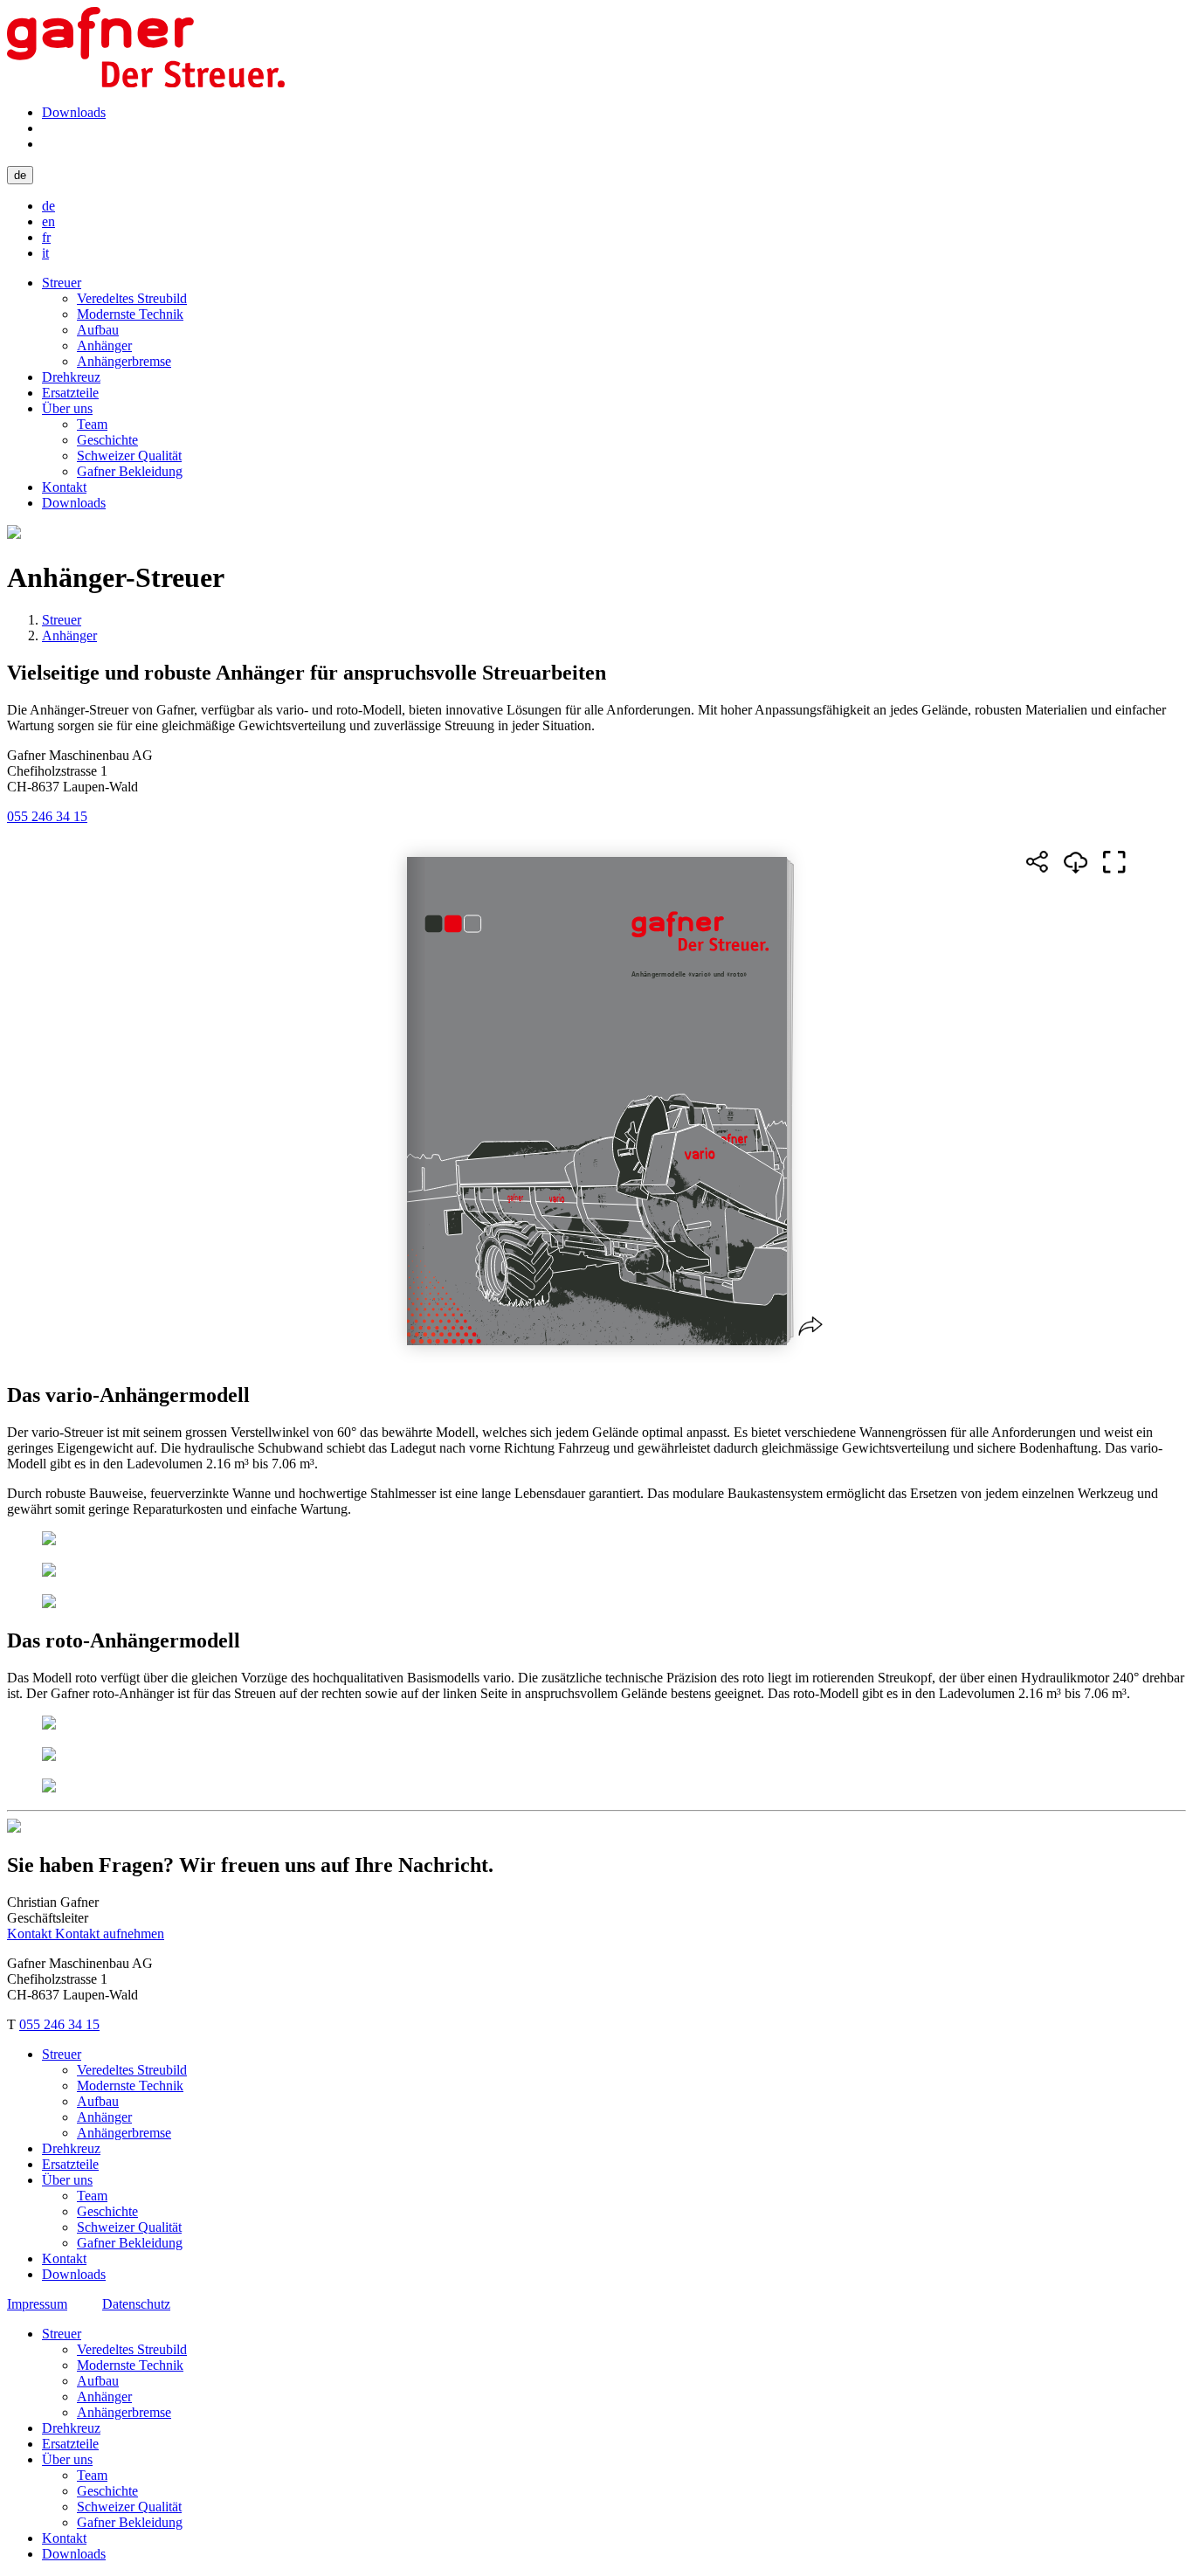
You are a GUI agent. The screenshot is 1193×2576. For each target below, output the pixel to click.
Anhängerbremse (124, 361)
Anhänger (104, 345)
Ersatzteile (70, 393)
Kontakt (64, 487)
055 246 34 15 (47, 816)
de (20, 175)
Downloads (74, 112)
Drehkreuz (71, 377)
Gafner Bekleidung (130, 471)
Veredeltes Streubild (132, 298)
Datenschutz (136, 2304)
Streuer (62, 283)
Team (92, 424)
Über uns (67, 408)
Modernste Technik (130, 314)
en (48, 221)
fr (46, 237)
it (45, 253)
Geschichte (107, 440)
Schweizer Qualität (129, 456)
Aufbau (98, 330)
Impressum (37, 2304)
